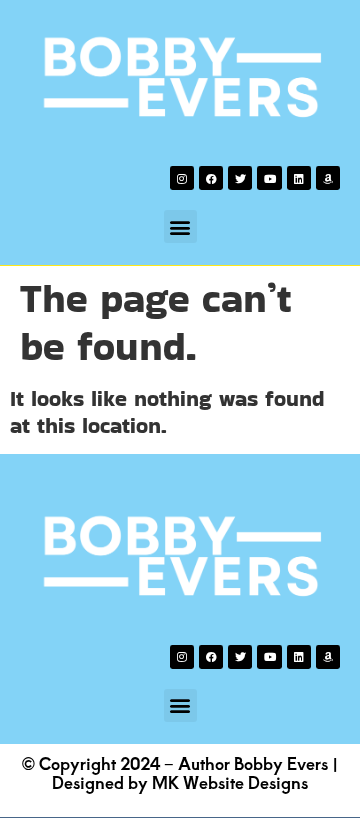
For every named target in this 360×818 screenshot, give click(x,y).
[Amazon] (328, 178)
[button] (180, 226)
